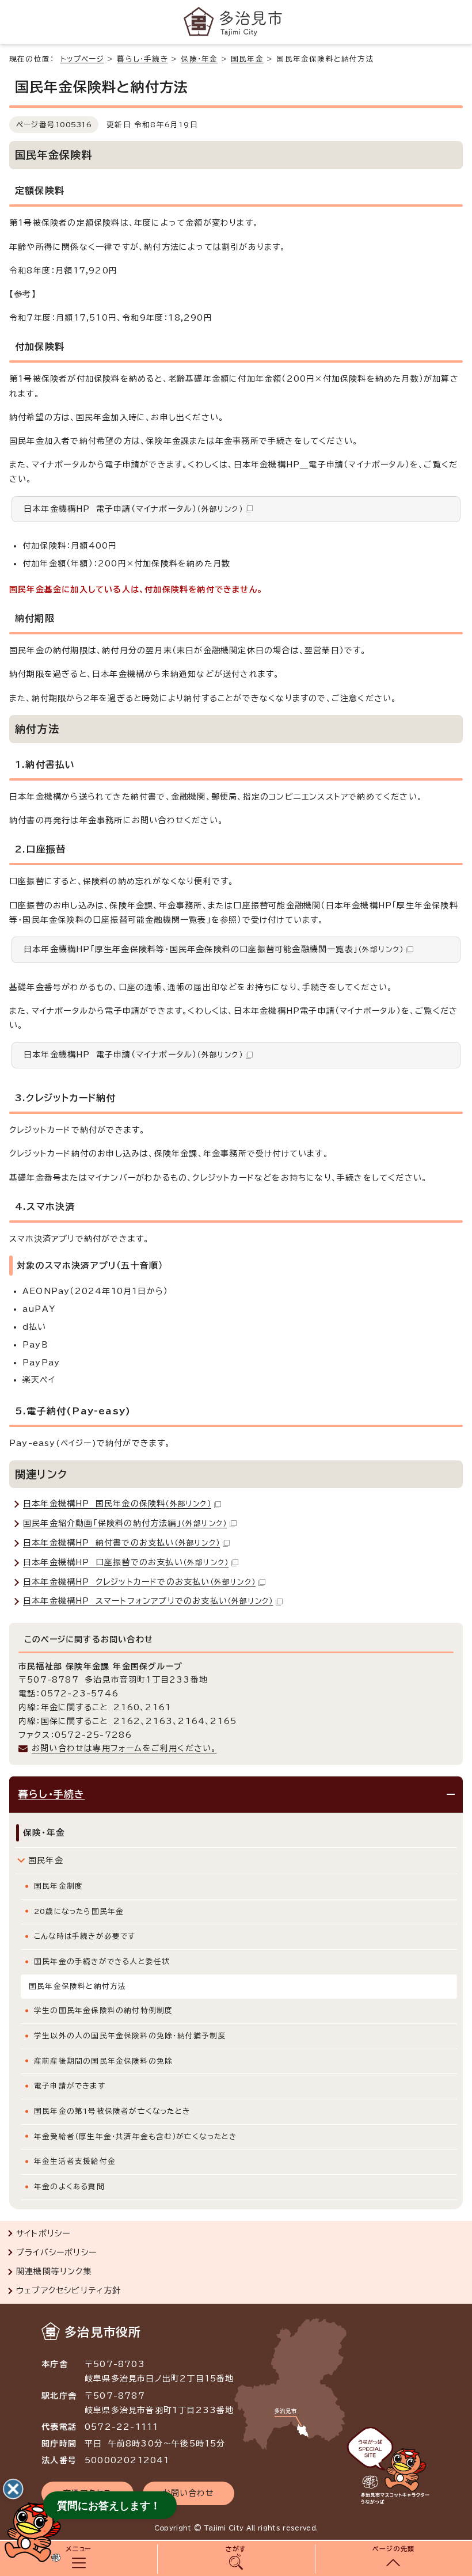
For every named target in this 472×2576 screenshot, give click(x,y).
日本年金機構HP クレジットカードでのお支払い (139, 1582)
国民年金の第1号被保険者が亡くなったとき (112, 2111)
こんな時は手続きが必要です (85, 1936)
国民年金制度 (58, 1886)
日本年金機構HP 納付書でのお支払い (121, 1543)
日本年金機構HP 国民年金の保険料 (117, 1504)
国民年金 (247, 59)
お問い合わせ (189, 2493)
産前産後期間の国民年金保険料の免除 (103, 2061)
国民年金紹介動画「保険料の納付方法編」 (125, 1523)
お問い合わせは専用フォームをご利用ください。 (124, 1748)
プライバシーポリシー (56, 2252)
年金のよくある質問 (69, 2187)
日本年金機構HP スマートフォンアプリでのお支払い (148, 1601)
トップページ (82, 59)
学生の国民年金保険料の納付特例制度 (103, 2010)
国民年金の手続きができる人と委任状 (102, 1962)
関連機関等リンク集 (54, 2271)
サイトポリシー (43, 2233)
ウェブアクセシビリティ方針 (69, 2290)
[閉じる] (13, 2489)
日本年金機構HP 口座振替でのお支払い (126, 1562)
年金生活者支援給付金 (75, 2161)
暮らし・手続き (142, 59)
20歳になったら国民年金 (79, 1911)
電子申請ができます (70, 2086)
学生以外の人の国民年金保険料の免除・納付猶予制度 (130, 2036)
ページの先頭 (393, 2549)
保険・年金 (199, 59)
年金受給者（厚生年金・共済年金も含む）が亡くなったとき (135, 2136)
